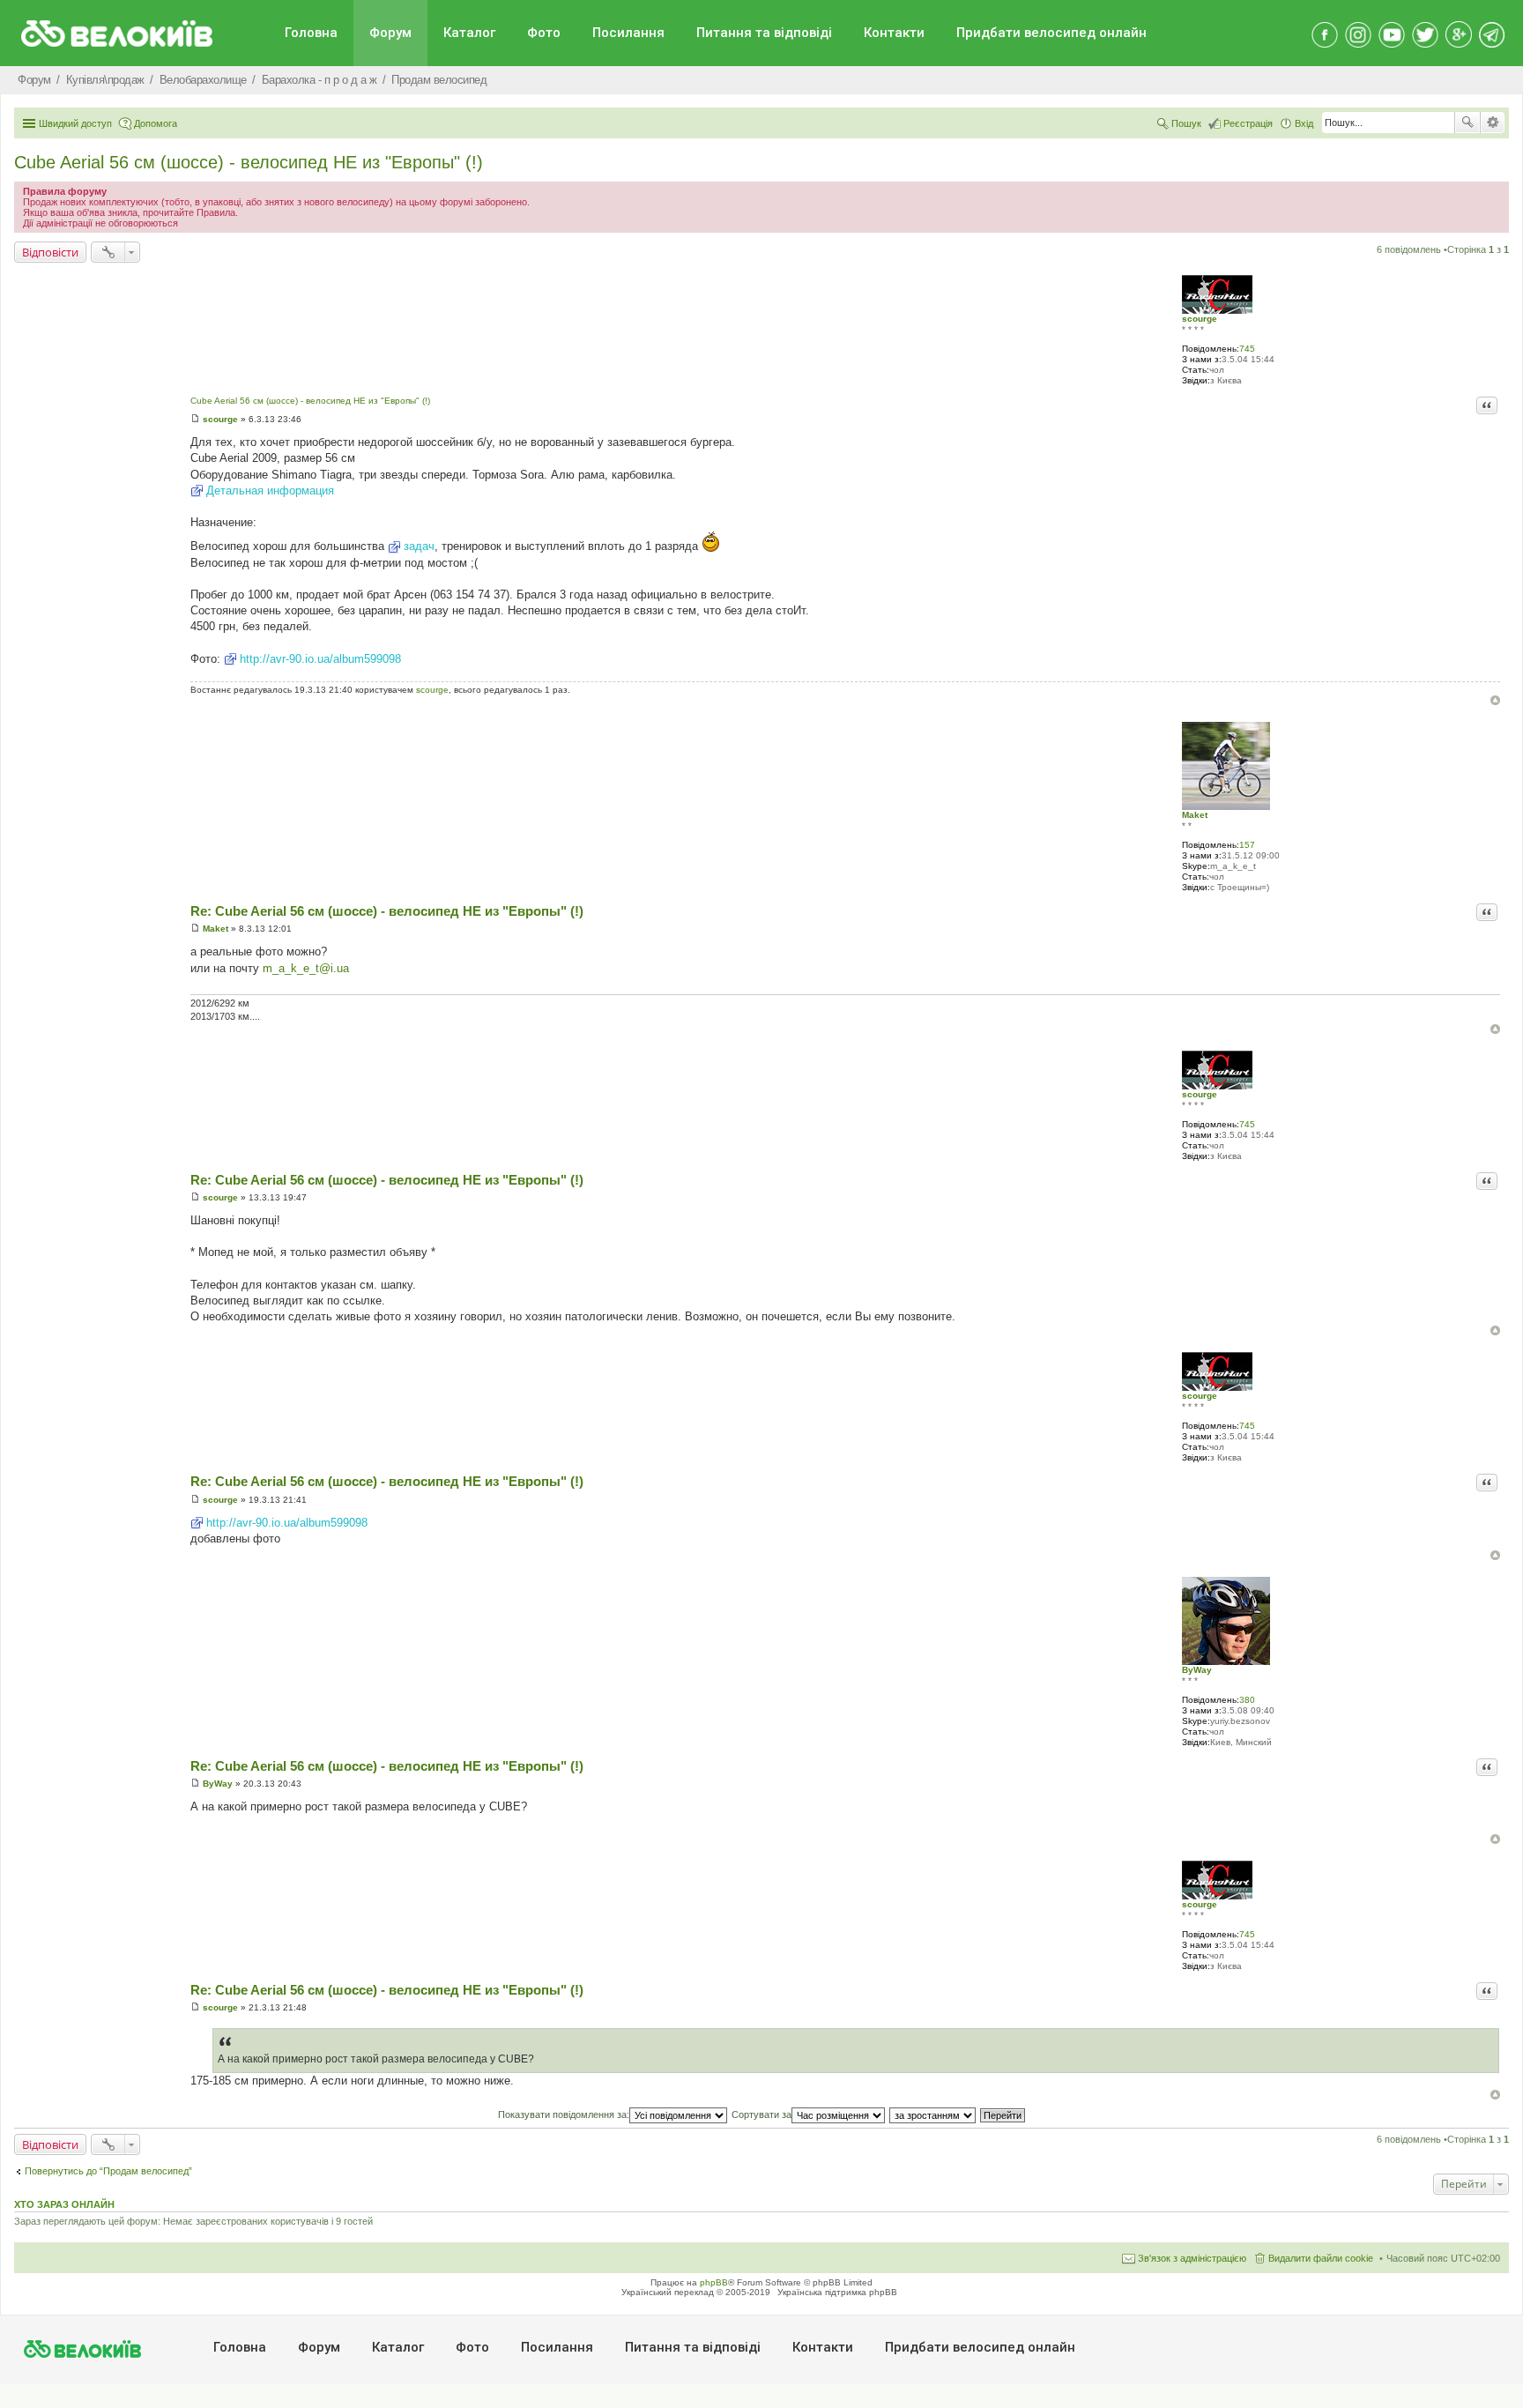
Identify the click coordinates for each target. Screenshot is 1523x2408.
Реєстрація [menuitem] (1248, 123)
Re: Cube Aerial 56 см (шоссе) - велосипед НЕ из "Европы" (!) (387, 911)
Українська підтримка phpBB (837, 2292)
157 (1247, 845)
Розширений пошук (1493, 123)
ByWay (1197, 1670)
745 (1247, 349)
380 (1247, 1700)
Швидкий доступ (75, 123)
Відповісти (50, 252)
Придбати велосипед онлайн (1051, 33)
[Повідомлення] (195, 419)
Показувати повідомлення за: (564, 2114)
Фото (544, 33)
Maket (1195, 815)
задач (419, 546)
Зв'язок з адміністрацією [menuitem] (1192, 2258)
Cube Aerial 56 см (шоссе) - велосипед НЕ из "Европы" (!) (249, 162)
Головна (311, 33)
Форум (390, 33)
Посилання (628, 33)
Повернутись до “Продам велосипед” (108, 2171)
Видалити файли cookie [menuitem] (1321, 2258)
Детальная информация (270, 491)
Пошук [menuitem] (1186, 123)
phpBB (714, 2282)
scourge (1200, 319)
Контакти (894, 33)
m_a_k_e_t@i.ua (306, 968)
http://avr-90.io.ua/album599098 (320, 659)
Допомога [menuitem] (156, 123)
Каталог (469, 33)
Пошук (1467, 123)
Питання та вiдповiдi (764, 33)
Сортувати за (761, 2114)
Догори (1495, 700)
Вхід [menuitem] (1304, 123)
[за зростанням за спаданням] (933, 2114)
